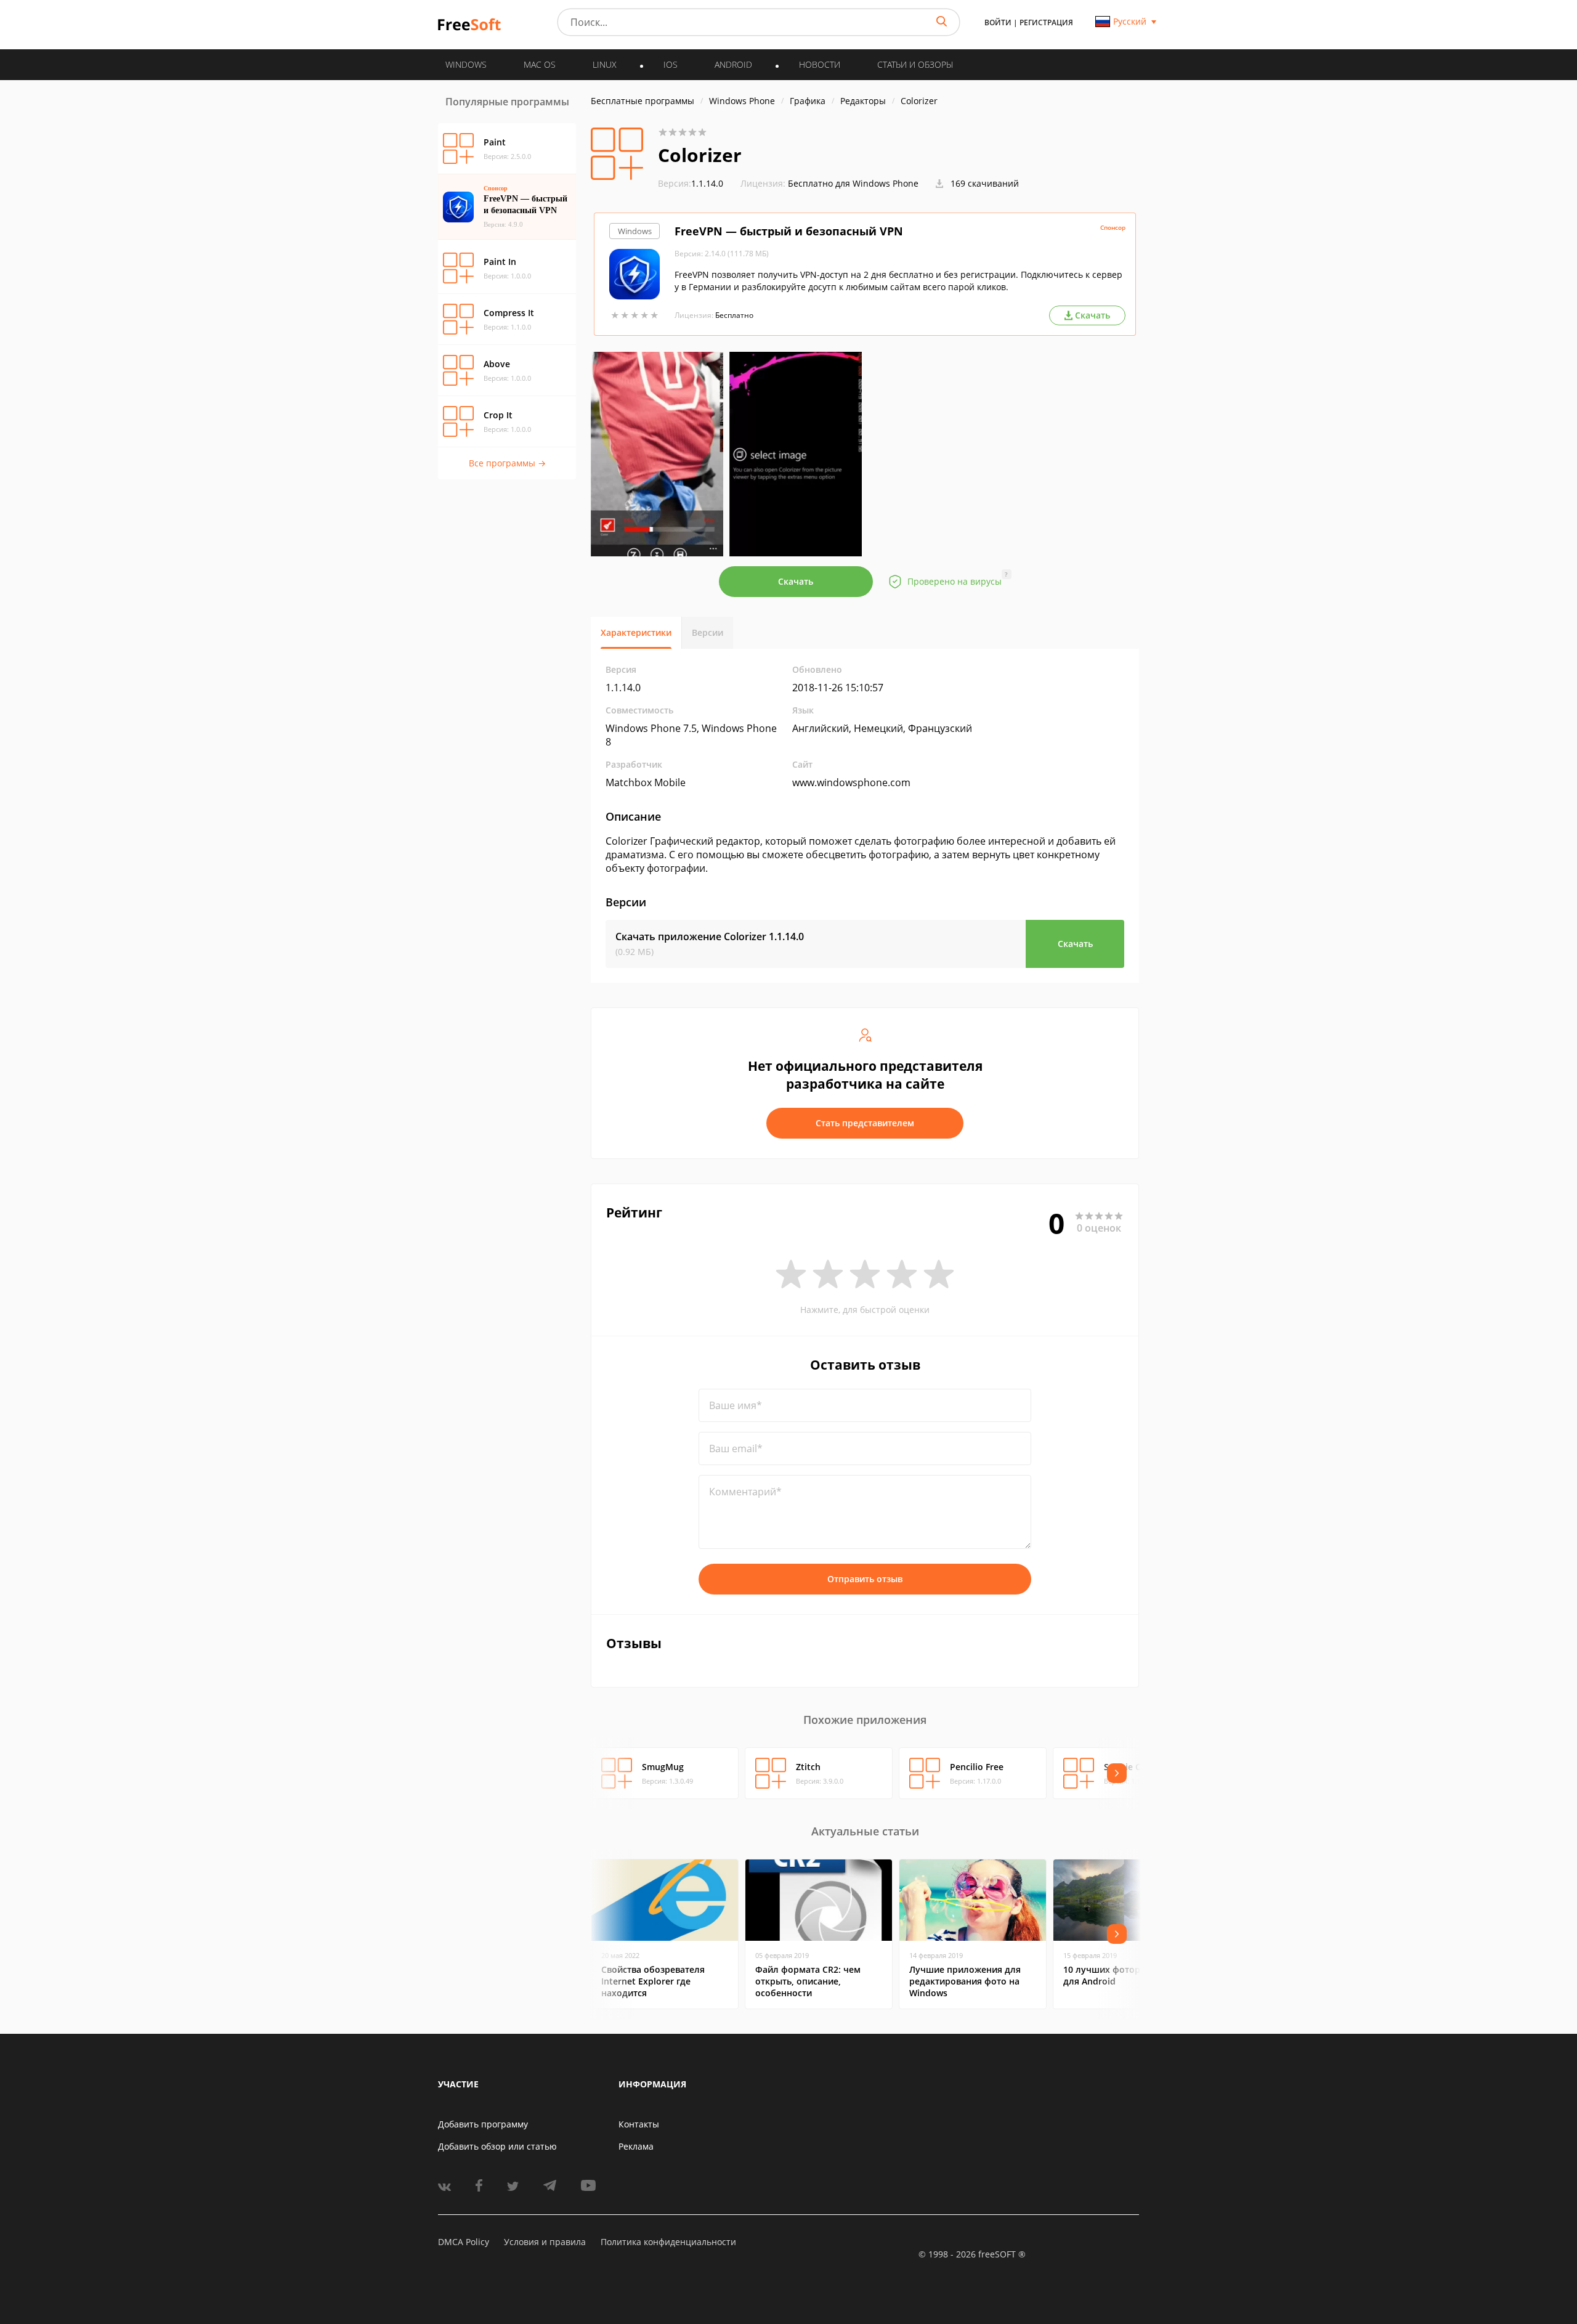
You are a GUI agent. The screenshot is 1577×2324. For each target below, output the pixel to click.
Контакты (639, 2124)
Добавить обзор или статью (497, 2146)
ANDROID (733, 64)
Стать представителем (865, 1123)
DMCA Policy (464, 2242)
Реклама (636, 2146)
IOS (671, 64)
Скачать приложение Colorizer (710, 937)
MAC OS (540, 64)
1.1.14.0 (691, 183)
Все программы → (507, 463)
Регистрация (1046, 22)
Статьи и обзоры (915, 64)
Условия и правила (545, 2242)
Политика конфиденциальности (668, 2242)
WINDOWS (466, 64)
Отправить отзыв (865, 1579)
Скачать (796, 581)
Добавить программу (483, 2124)
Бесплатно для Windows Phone (853, 183)
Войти (998, 22)
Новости (820, 64)
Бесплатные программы (643, 101)
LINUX (605, 64)
